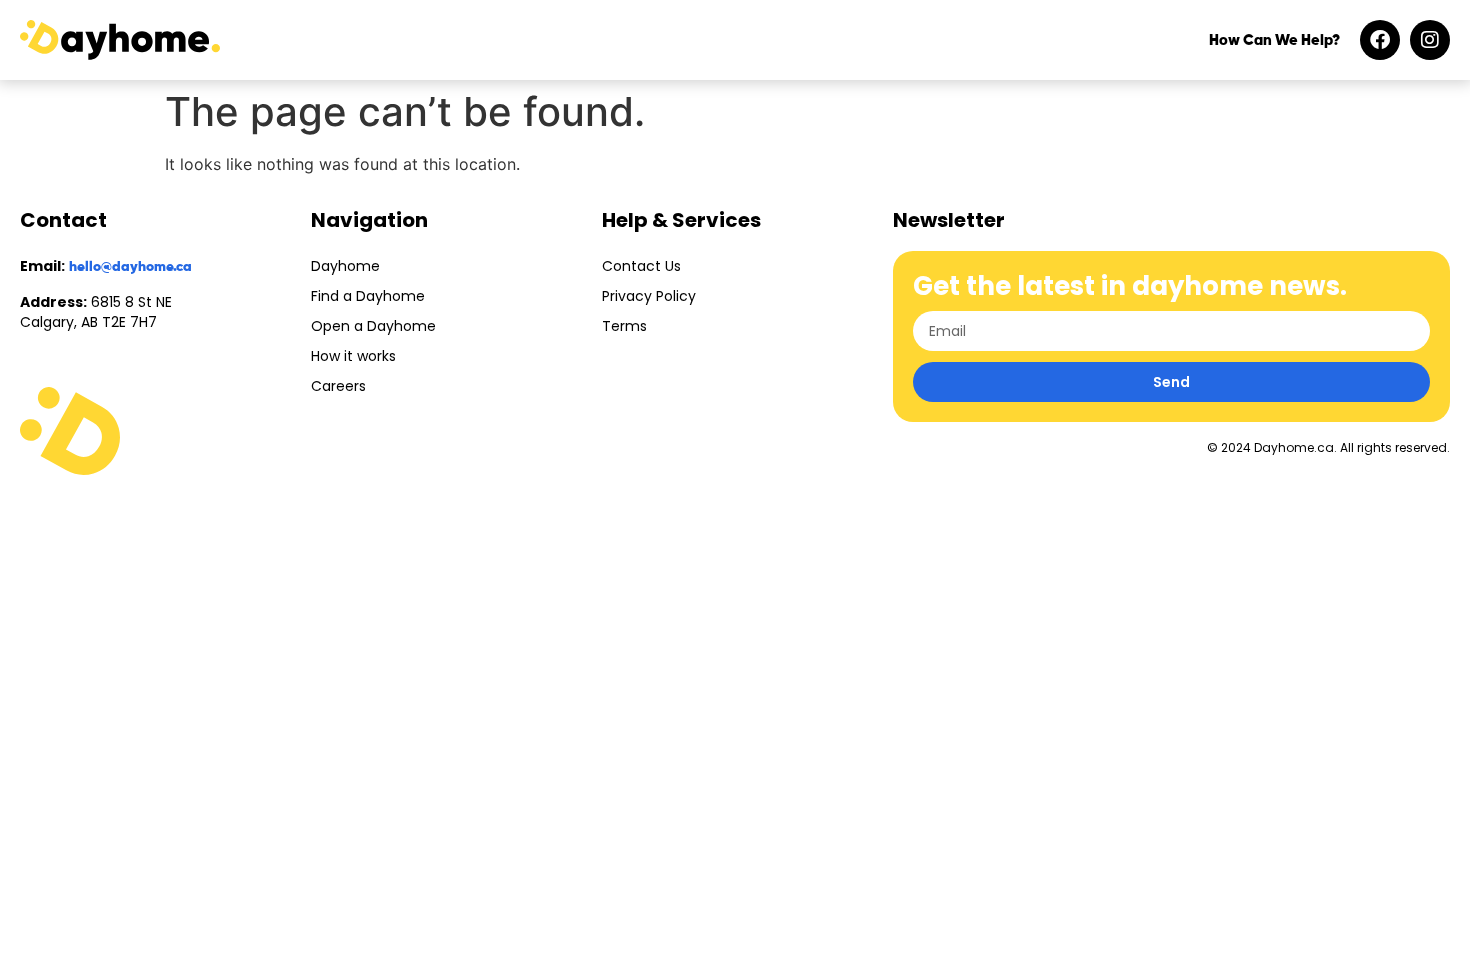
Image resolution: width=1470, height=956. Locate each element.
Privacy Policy (649, 296)
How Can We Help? (1274, 40)
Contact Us (641, 266)
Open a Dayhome (373, 326)
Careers (338, 386)
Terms (624, 326)
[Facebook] (1380, 40)
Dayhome (345, 266)
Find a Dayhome (368, 296)
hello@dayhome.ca (130, 267)
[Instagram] (1430, 40)
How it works (353, 356)
